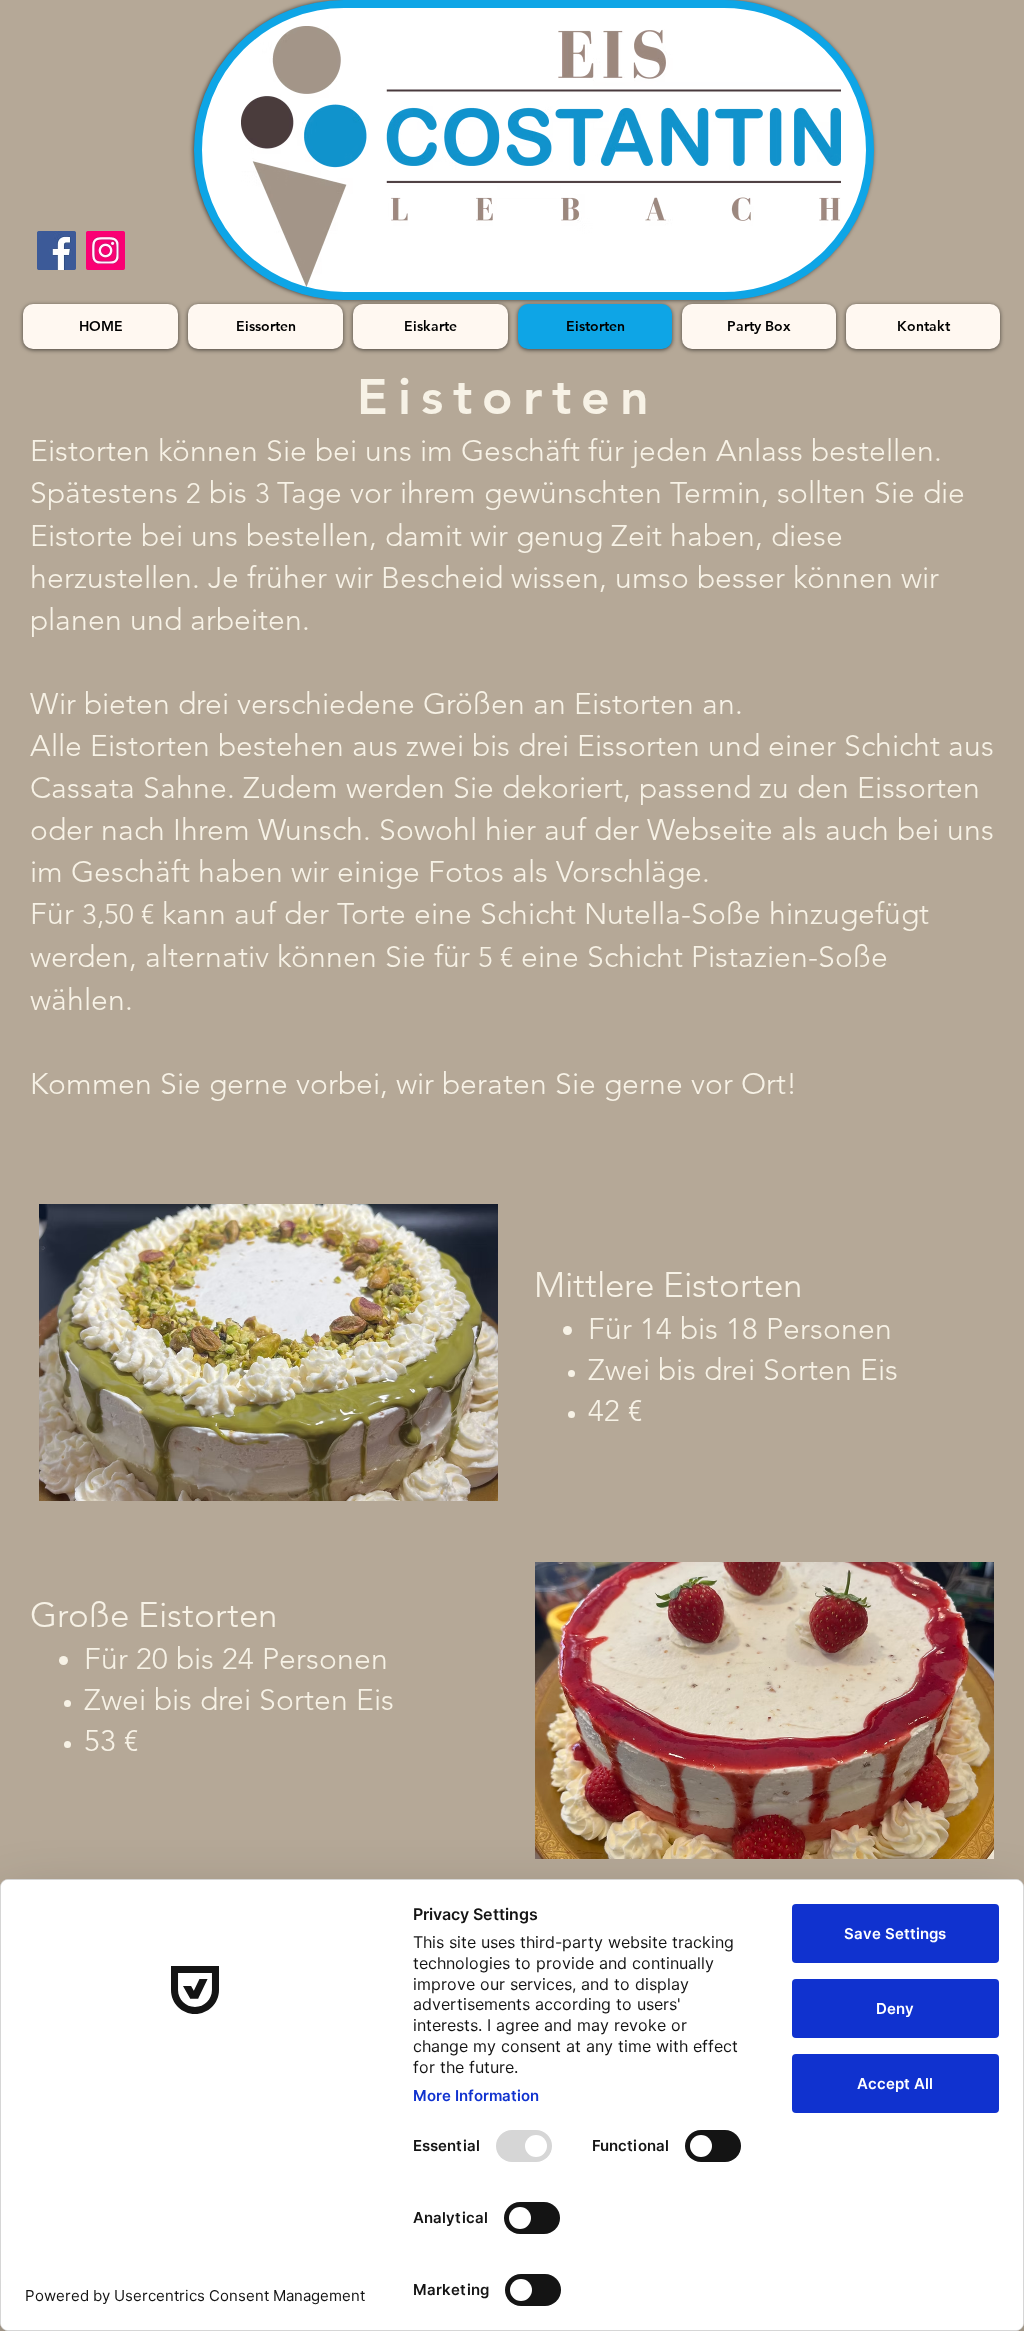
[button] (268, 1352)
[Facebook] (56, 250)
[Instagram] (105, 250)
